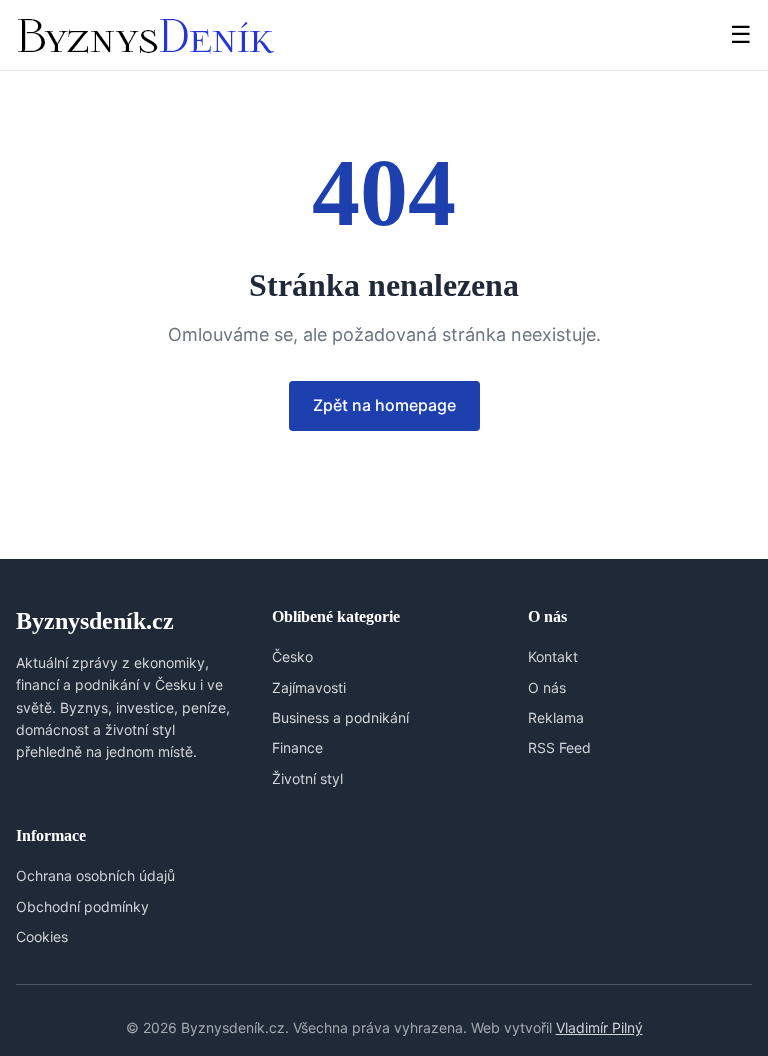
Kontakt (553, 656)
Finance (297, 747)
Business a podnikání (340, 717)
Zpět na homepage (384, 405)
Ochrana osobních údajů (95, 875)
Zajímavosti (309, 687)
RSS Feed (559, 747)
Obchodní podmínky (82, 906)
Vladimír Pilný (599, 1027)
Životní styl (307, 778)
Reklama (556, 717)
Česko (292, 656)
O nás (547, 687)
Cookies (42, 936)
